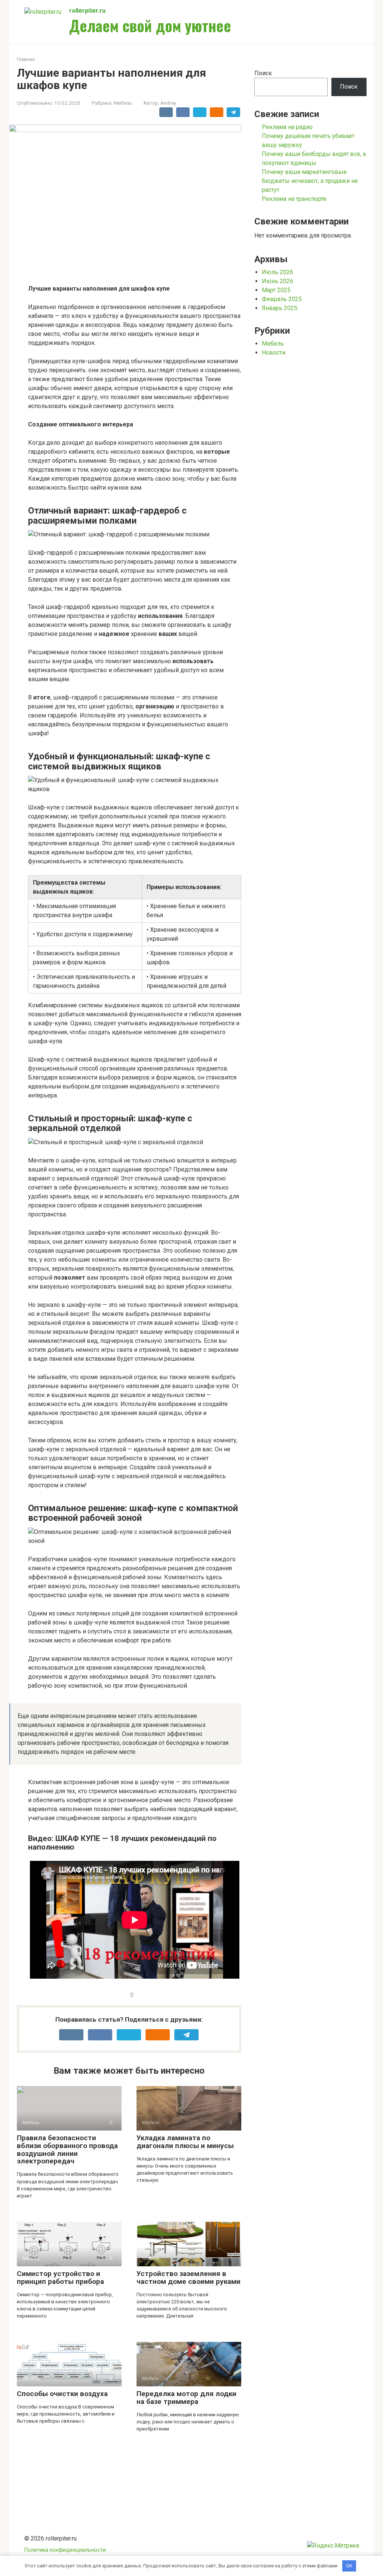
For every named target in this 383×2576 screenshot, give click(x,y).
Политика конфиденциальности (65, 2550)
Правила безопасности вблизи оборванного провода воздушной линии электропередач (67, 2150)
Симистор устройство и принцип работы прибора (60, 2278)
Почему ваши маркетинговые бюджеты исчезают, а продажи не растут (310, 181)
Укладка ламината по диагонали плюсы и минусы (185, 2142)
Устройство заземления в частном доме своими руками (189, 2278)
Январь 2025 (280, 308)
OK (349, 2566)
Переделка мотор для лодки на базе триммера (186, 2398)
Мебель (123, 103)
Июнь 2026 (278, 281)
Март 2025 (276, 290)
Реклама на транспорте (294, 199)
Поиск (263, 73)
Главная (26, 59)
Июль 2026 (278, 272)
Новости (274, 353)
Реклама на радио (287, 127)
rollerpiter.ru (87, 11)
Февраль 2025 (282, 299)
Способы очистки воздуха (62, 2394)
